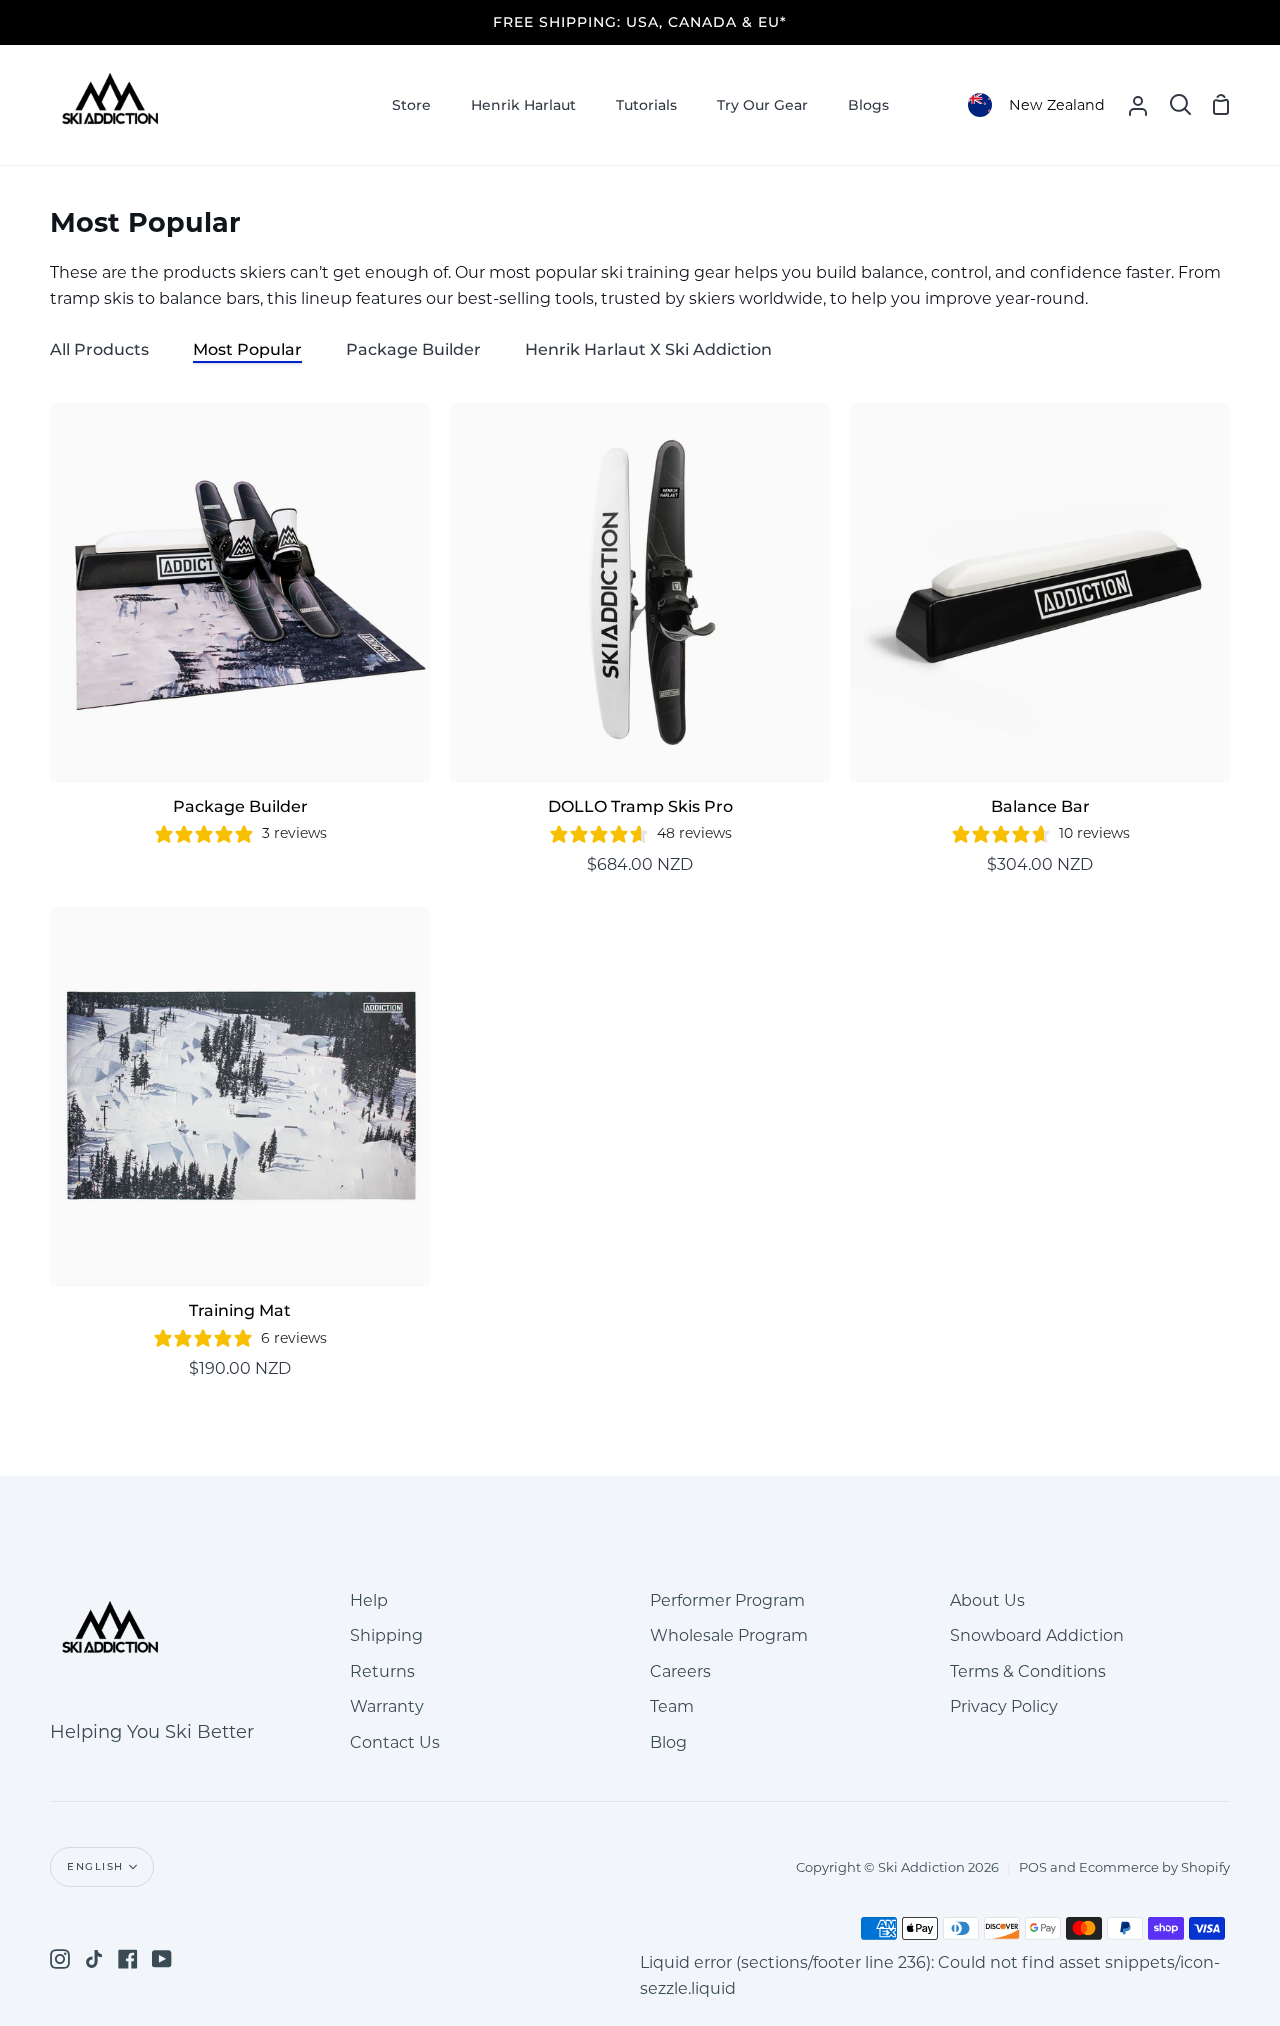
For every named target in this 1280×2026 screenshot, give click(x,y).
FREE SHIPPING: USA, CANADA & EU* (640, 22)
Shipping (386, 1635)
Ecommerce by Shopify (1154, 1867)
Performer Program (727, 1600)
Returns (382, 1671)
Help (369, 1600)
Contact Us (395, 1742)
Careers (680, 1671)
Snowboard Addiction (1037, 1635)
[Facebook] (128, 1959)
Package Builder (413, 349)
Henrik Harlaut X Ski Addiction (648, 349)
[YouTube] (162, 1959)
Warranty (387, 1706)
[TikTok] (94, 1959)
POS (1033, 1867)
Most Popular (247, 349)
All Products (99, 349)
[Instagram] (60, 1959)
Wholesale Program (729, 1635)
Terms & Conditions (1028, 1671)
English (95, 1866)
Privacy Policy (1004, 1706)
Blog (668, 1742)
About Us (987, 1600)
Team (672, 1706)
